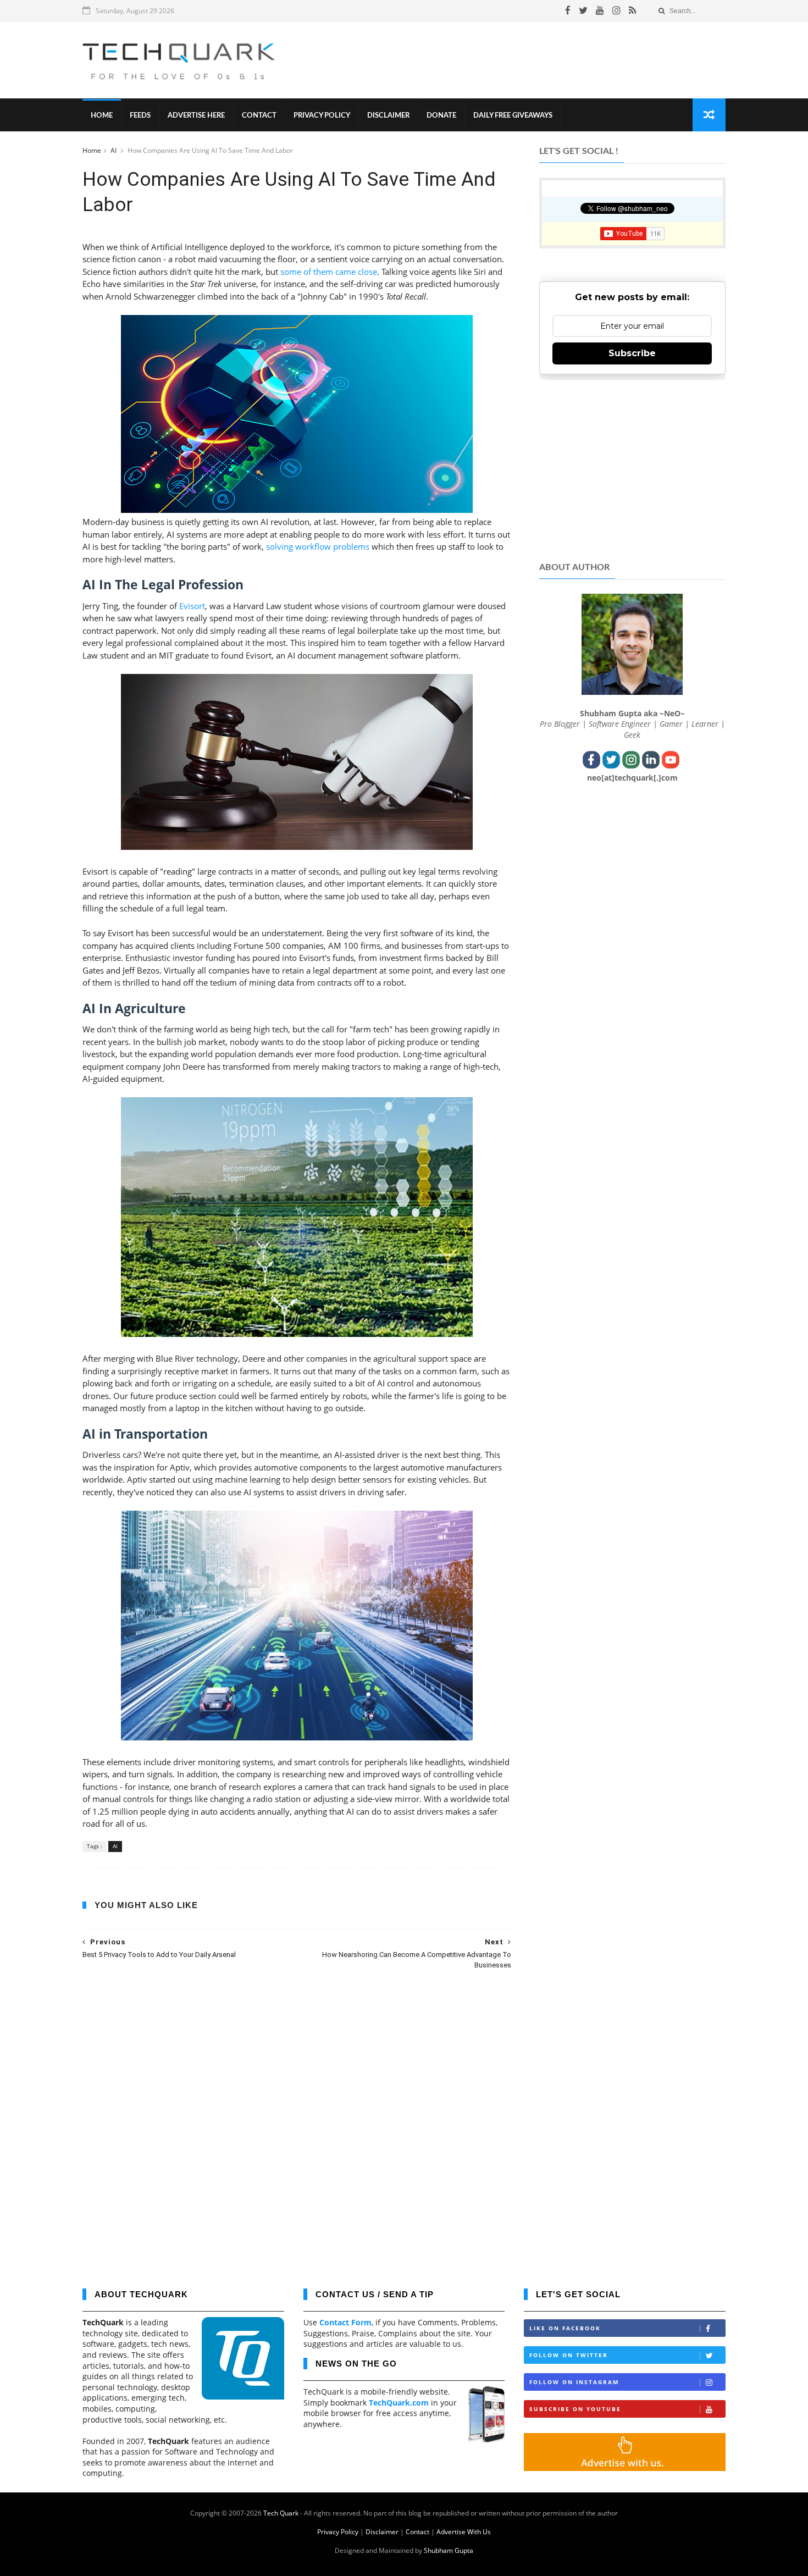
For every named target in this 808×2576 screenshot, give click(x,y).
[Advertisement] (525, 60)
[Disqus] (297, 2121)
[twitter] (583, 10)
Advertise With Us (464, 2532)
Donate (441, 116)
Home (102, 116)
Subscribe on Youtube (575, 2409)
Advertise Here (196, 116)
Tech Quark (281, 2513)
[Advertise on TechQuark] (625, 2468)
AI (114, 150)
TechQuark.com (399, 2403)
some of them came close (329, 272)
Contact (259, 116)
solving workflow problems (318, 546)
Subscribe (632, 353)
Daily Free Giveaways (513, 116)
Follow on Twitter (569, 2355)
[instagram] (616, 10)
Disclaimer (388, 116)
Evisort (192, 606)
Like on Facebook (565, 2328)
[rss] (632, 10)
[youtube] (600, 10)
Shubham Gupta (449, 2550)
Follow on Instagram (574, 2382)
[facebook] (568, 10)
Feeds (140, 116)
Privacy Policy (322, 116)
